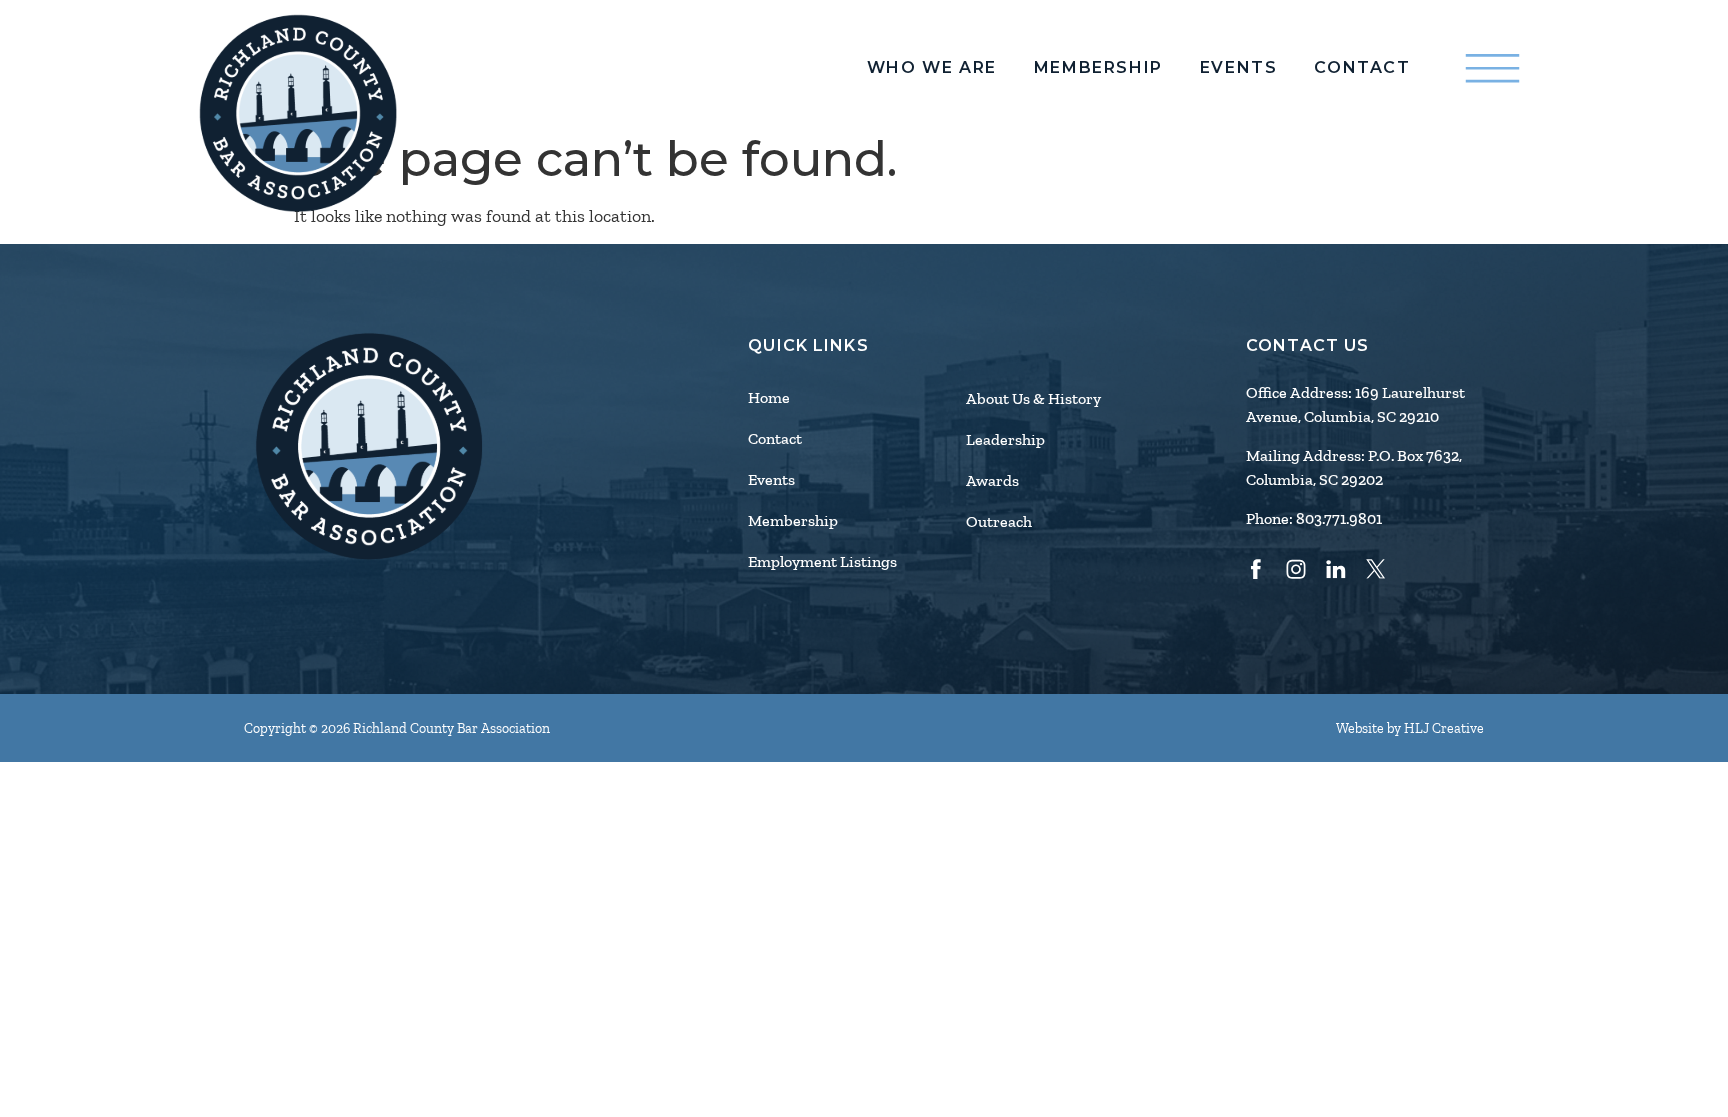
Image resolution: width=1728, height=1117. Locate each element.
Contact (1362, 68)
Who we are (932, 68)
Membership (1098, 68)
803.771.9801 (1339, 519)
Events (1239, 68)
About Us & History (1033, 399)
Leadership (1005, 440)
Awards (992, 481)
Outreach (999, 522)
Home (769, 398)
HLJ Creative (1444, 728)
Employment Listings (822, 562)
